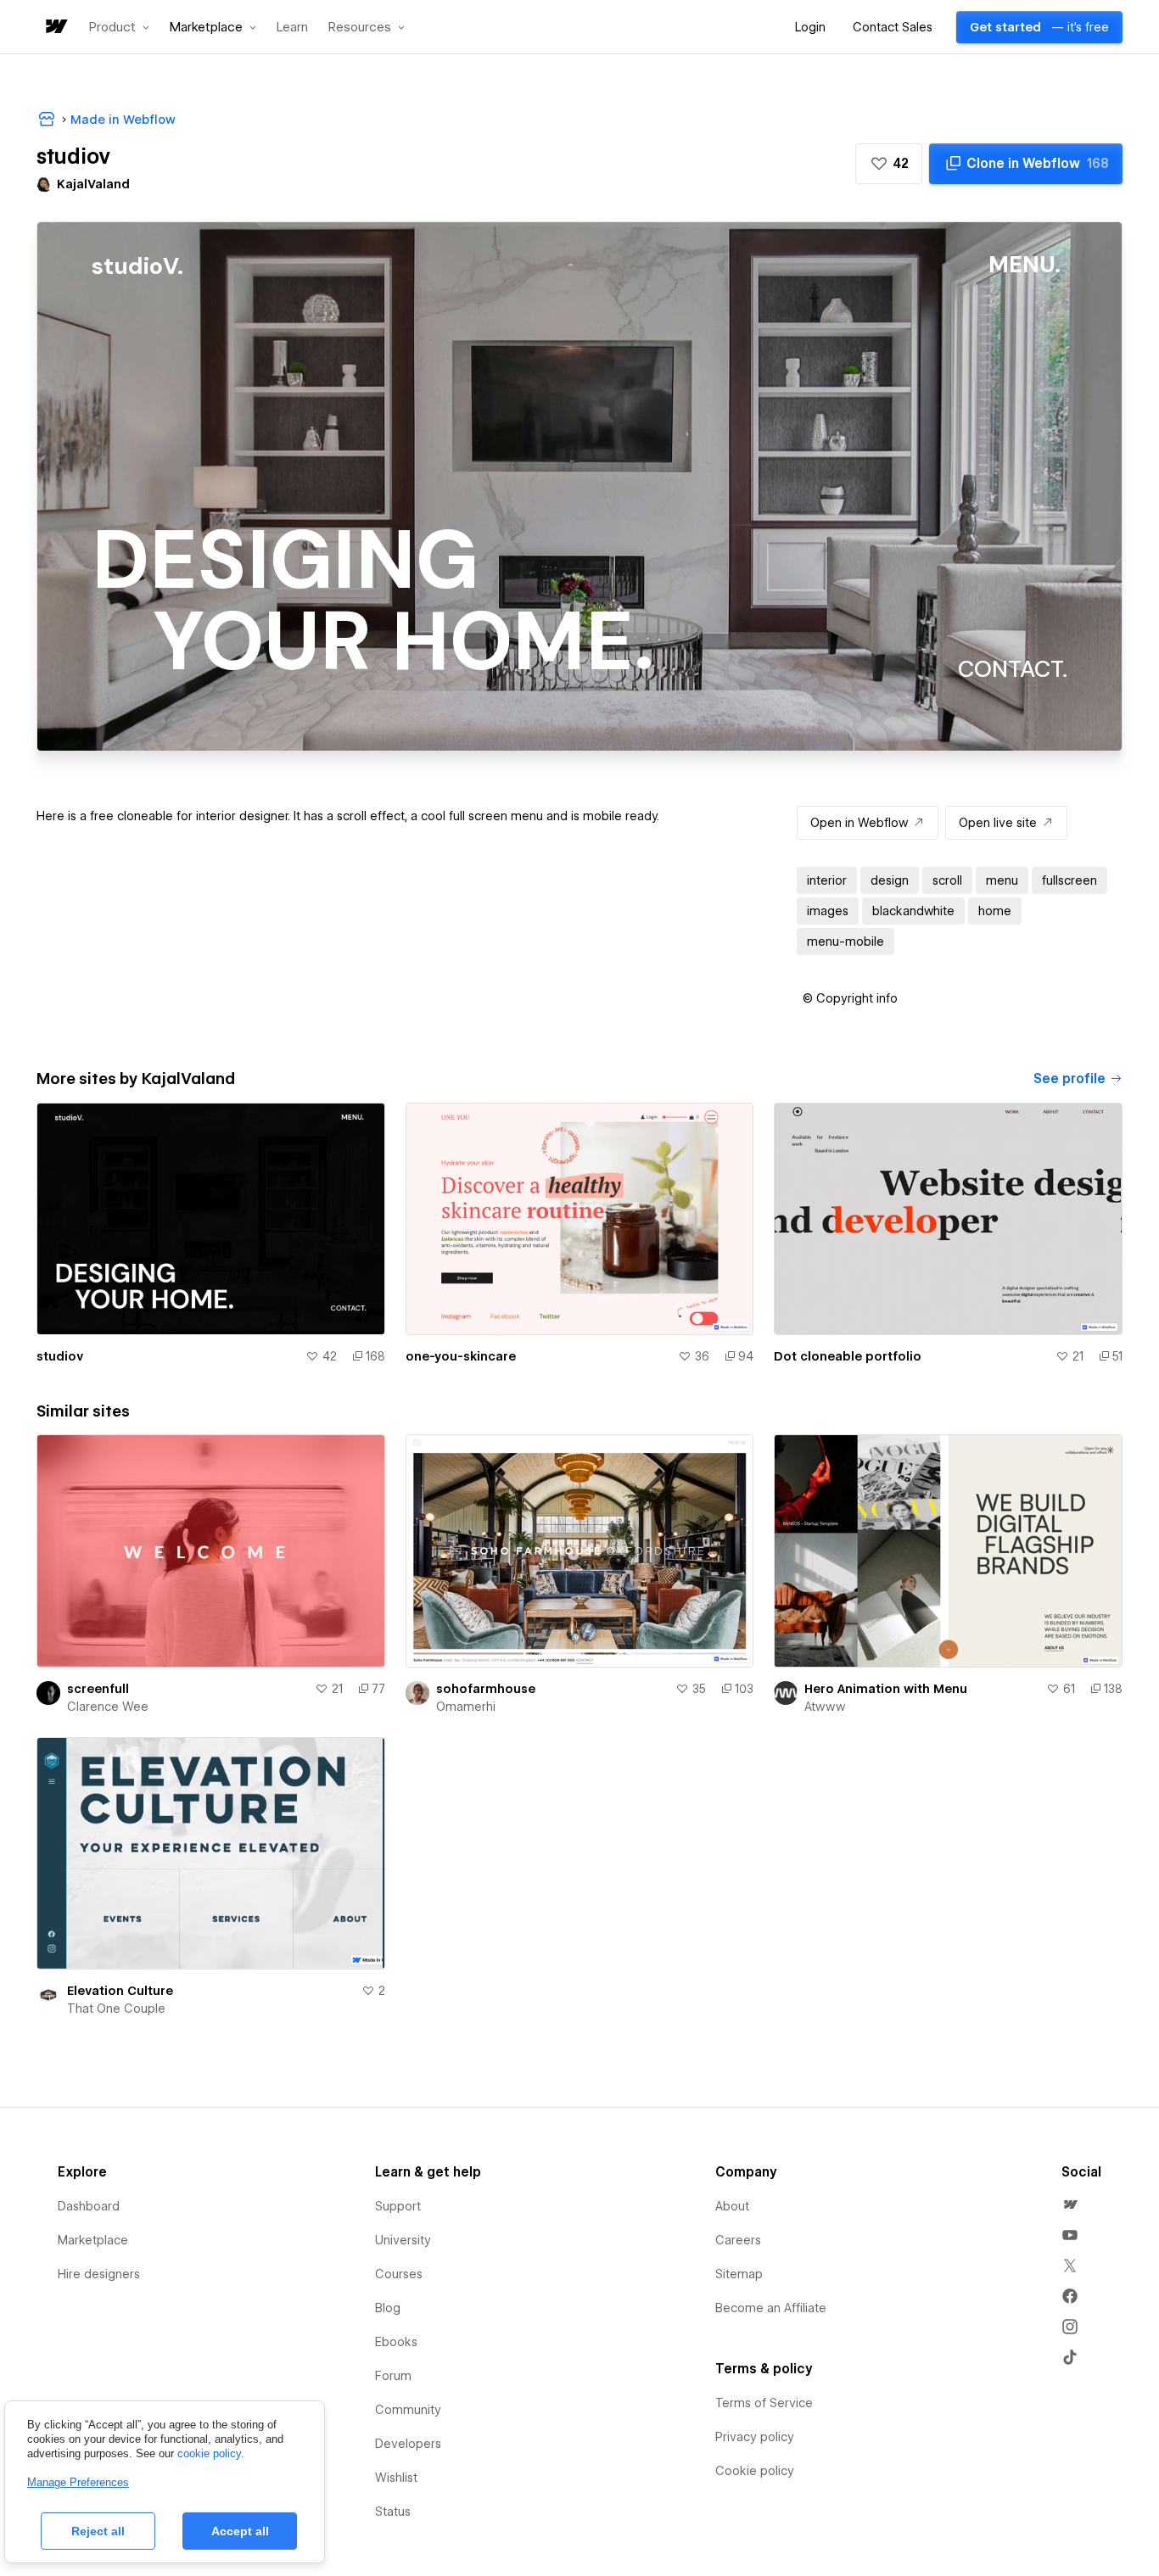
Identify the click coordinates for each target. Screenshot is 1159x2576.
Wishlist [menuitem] (396, 2478)
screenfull (98, 1689)
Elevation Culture (120, 1991)
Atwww (825, 1707)
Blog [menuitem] (388, 2308)
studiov (60, 1356)
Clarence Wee (108, 1707)
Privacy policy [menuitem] (755, 2437)
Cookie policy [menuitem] (755, 2471)
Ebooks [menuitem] (396, 2342)
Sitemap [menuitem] (739, 2274)
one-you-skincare (461, 1356)
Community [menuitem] (408, 2410)
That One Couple (116, 2009)
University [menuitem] (403, 2240)
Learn (292, 28)
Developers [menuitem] (408, 2444)
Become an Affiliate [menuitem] (771, 2308)
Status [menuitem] (393, 2512)
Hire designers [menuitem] (99, 2274)
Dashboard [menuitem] (89, 2206)
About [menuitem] (732, 2206)
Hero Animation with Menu (886, 1689)
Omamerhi (466, 1707)
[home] (55, 28)
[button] (119, 27)
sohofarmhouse (486, 1689)
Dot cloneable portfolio (848, 1356)
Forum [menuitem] (393, 2376)
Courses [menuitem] (399, 2274)
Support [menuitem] (398, 2206)
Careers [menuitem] (738, 2240)
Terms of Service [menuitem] (764, 2403)
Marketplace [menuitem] (93, 2240)
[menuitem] (1070, 2204)
